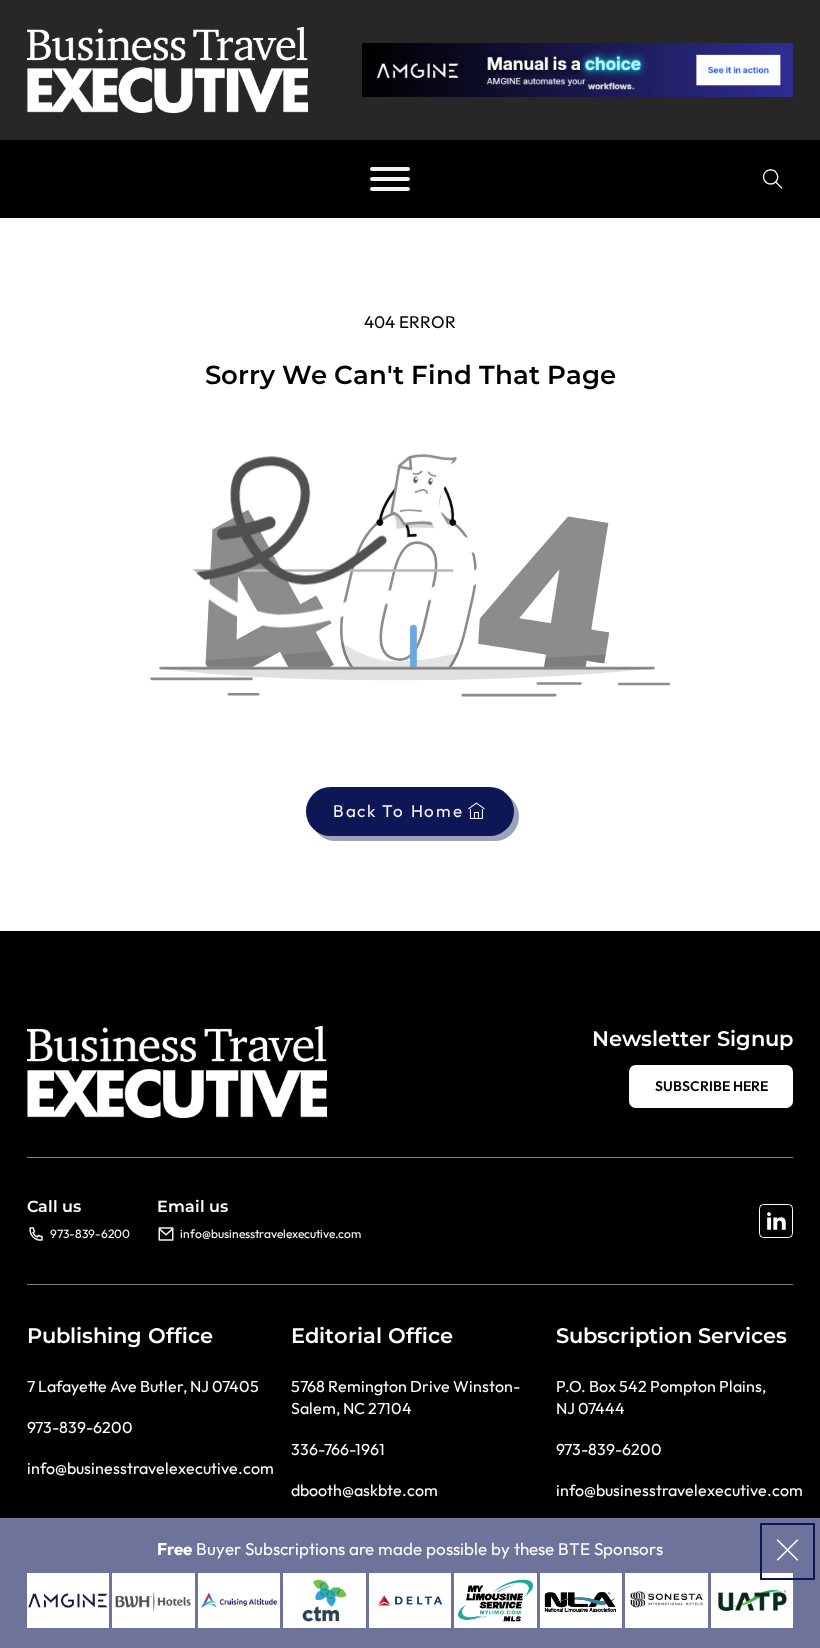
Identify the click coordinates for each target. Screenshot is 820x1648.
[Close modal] (787, 1551)
